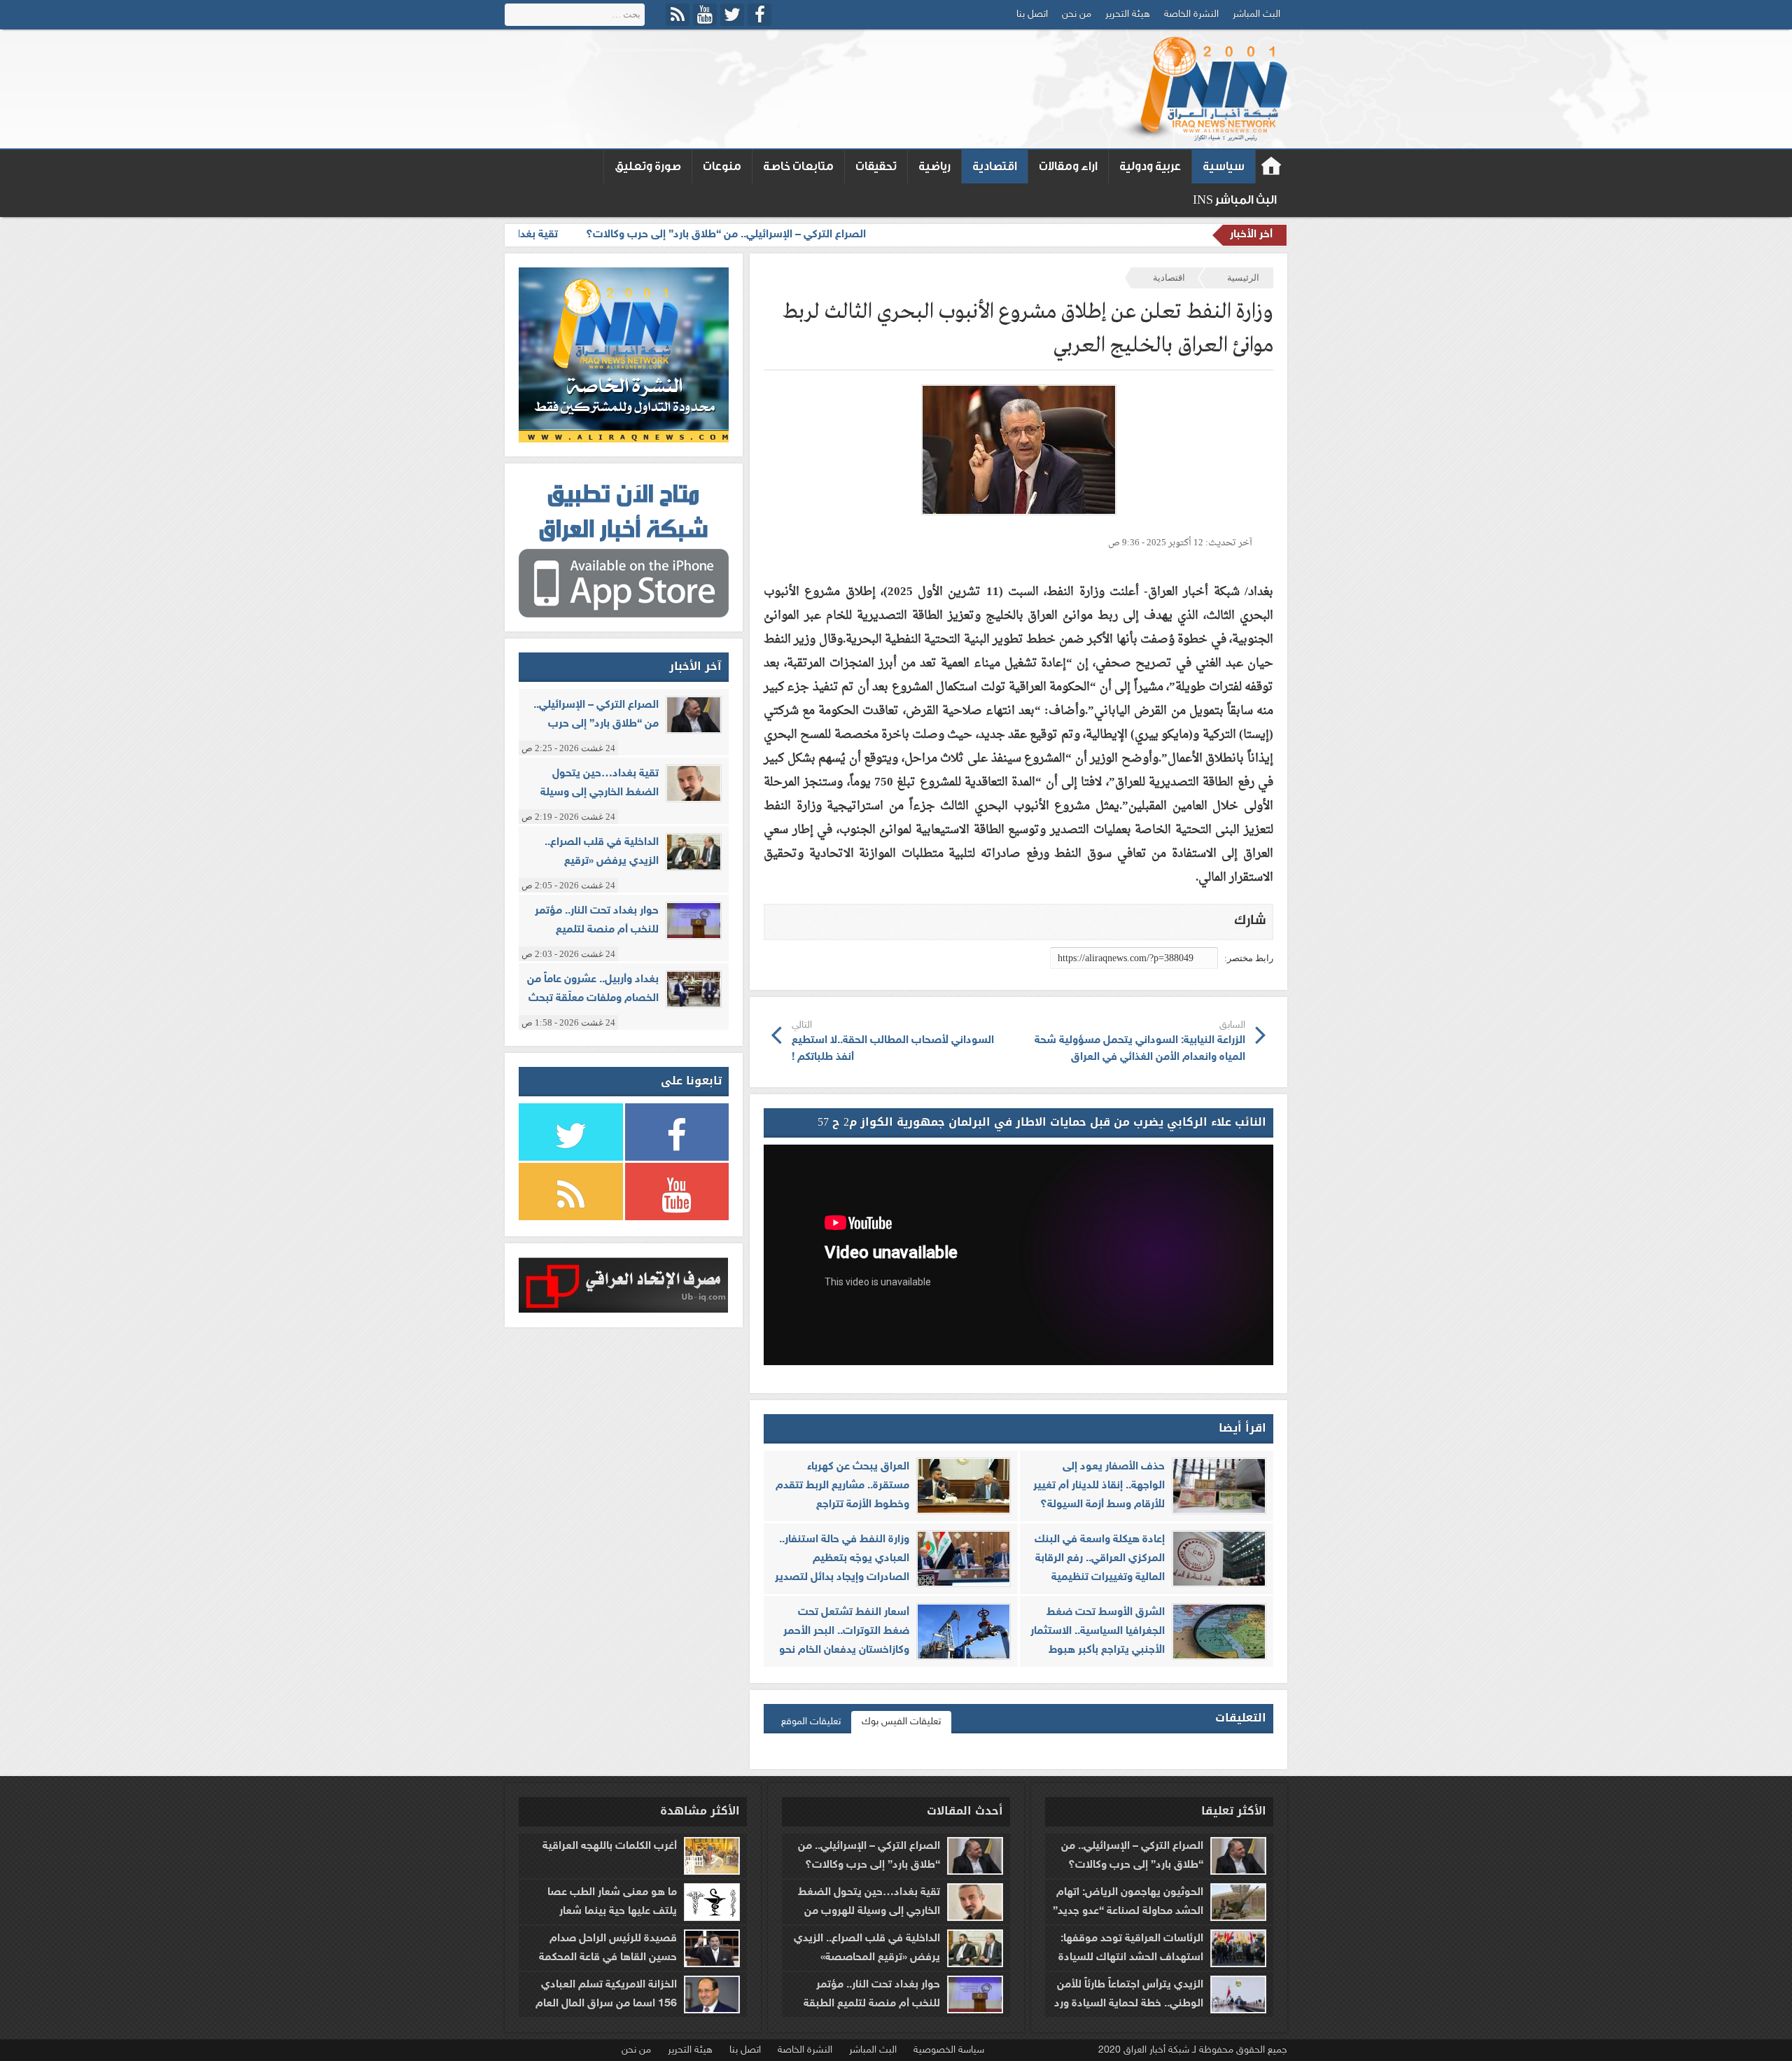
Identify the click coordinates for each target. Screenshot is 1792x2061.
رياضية (934, 166)
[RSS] (678, 15)
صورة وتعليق (648, 166)
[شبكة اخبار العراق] (1203, 89)
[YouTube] (705, 15)
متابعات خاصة (798, 166)
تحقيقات (876, 166)
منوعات (722, 166)
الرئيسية (1243, 278)
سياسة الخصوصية (949, 2050)
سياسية (1224, 166)
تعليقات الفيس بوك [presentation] (901, 1722)
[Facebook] (759, 15)
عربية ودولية (1150, 166)
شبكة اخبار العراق (1272, 167)
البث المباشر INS (1235, 200)
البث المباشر (1256, 14)
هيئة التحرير (1128, 14)
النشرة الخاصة (1191, 14)
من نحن (1077, 14)
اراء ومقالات (1068, 166)
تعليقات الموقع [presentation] (811, 1722)
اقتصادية (995, 166)
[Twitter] (732, 15)
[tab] (901, 1722)
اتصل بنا (1032, 14)
